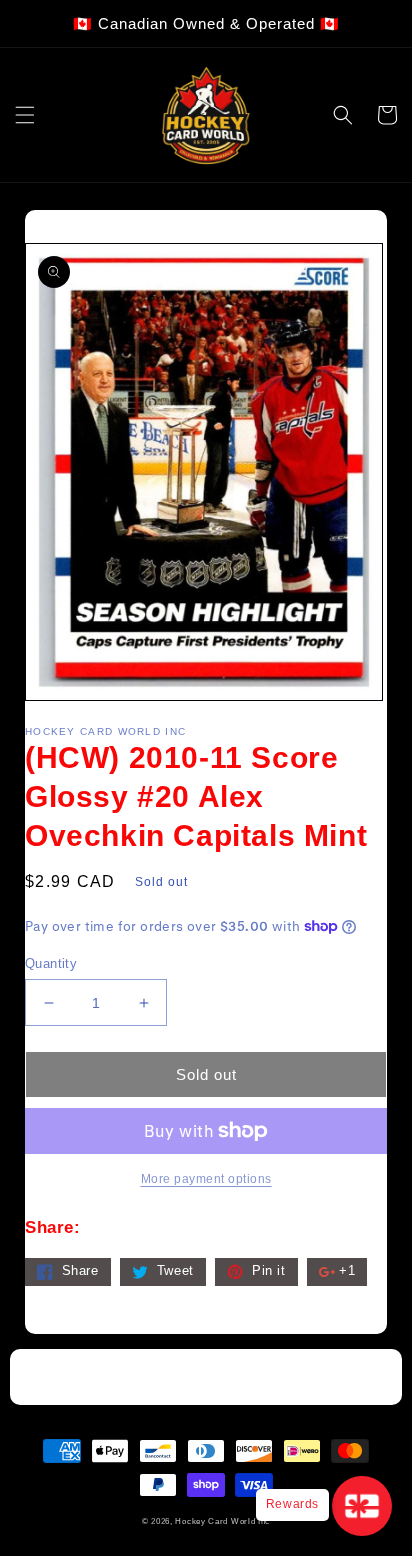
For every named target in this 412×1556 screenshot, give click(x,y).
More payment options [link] (206, 1179)
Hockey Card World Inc (222, 1521)
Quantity (51, 963)
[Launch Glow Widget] (362, 1506)
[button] (25, 115)
